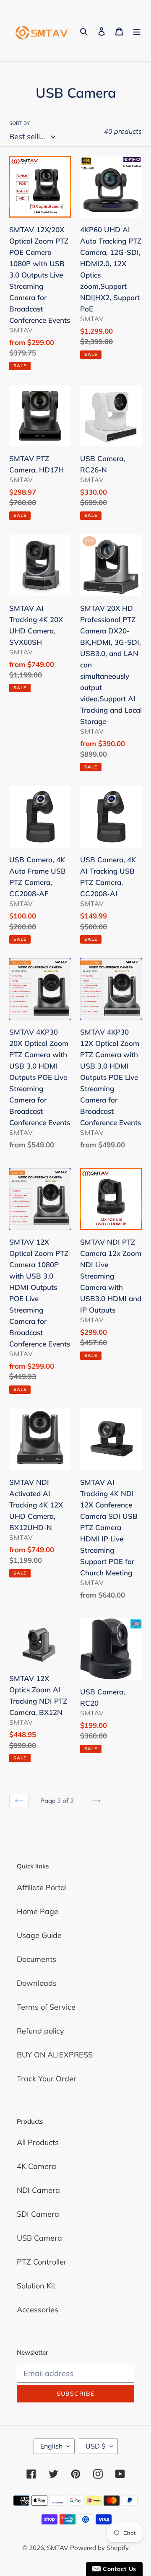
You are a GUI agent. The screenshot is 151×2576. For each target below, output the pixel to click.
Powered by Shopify (99, 2548)
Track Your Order (47, 2079)
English (51, 2446)
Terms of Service (46, 2007)
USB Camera (39, 2238)
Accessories (38, 2310)
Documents (36, 1959)
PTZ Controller (42, 2262)
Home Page (38, 1911)
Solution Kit (36, 2286)
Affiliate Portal (42, 1887)
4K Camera (36, 2166)
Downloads (37, 1983)
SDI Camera (38, 2214)
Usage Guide (39, 1935)
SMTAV (57, 2548)
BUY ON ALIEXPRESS (55, 2055)
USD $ (96, 2446)
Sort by (20, 123)
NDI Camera (38, 2190)
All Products (38, 2142)
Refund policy (40, 2031)
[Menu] (137, 31)
